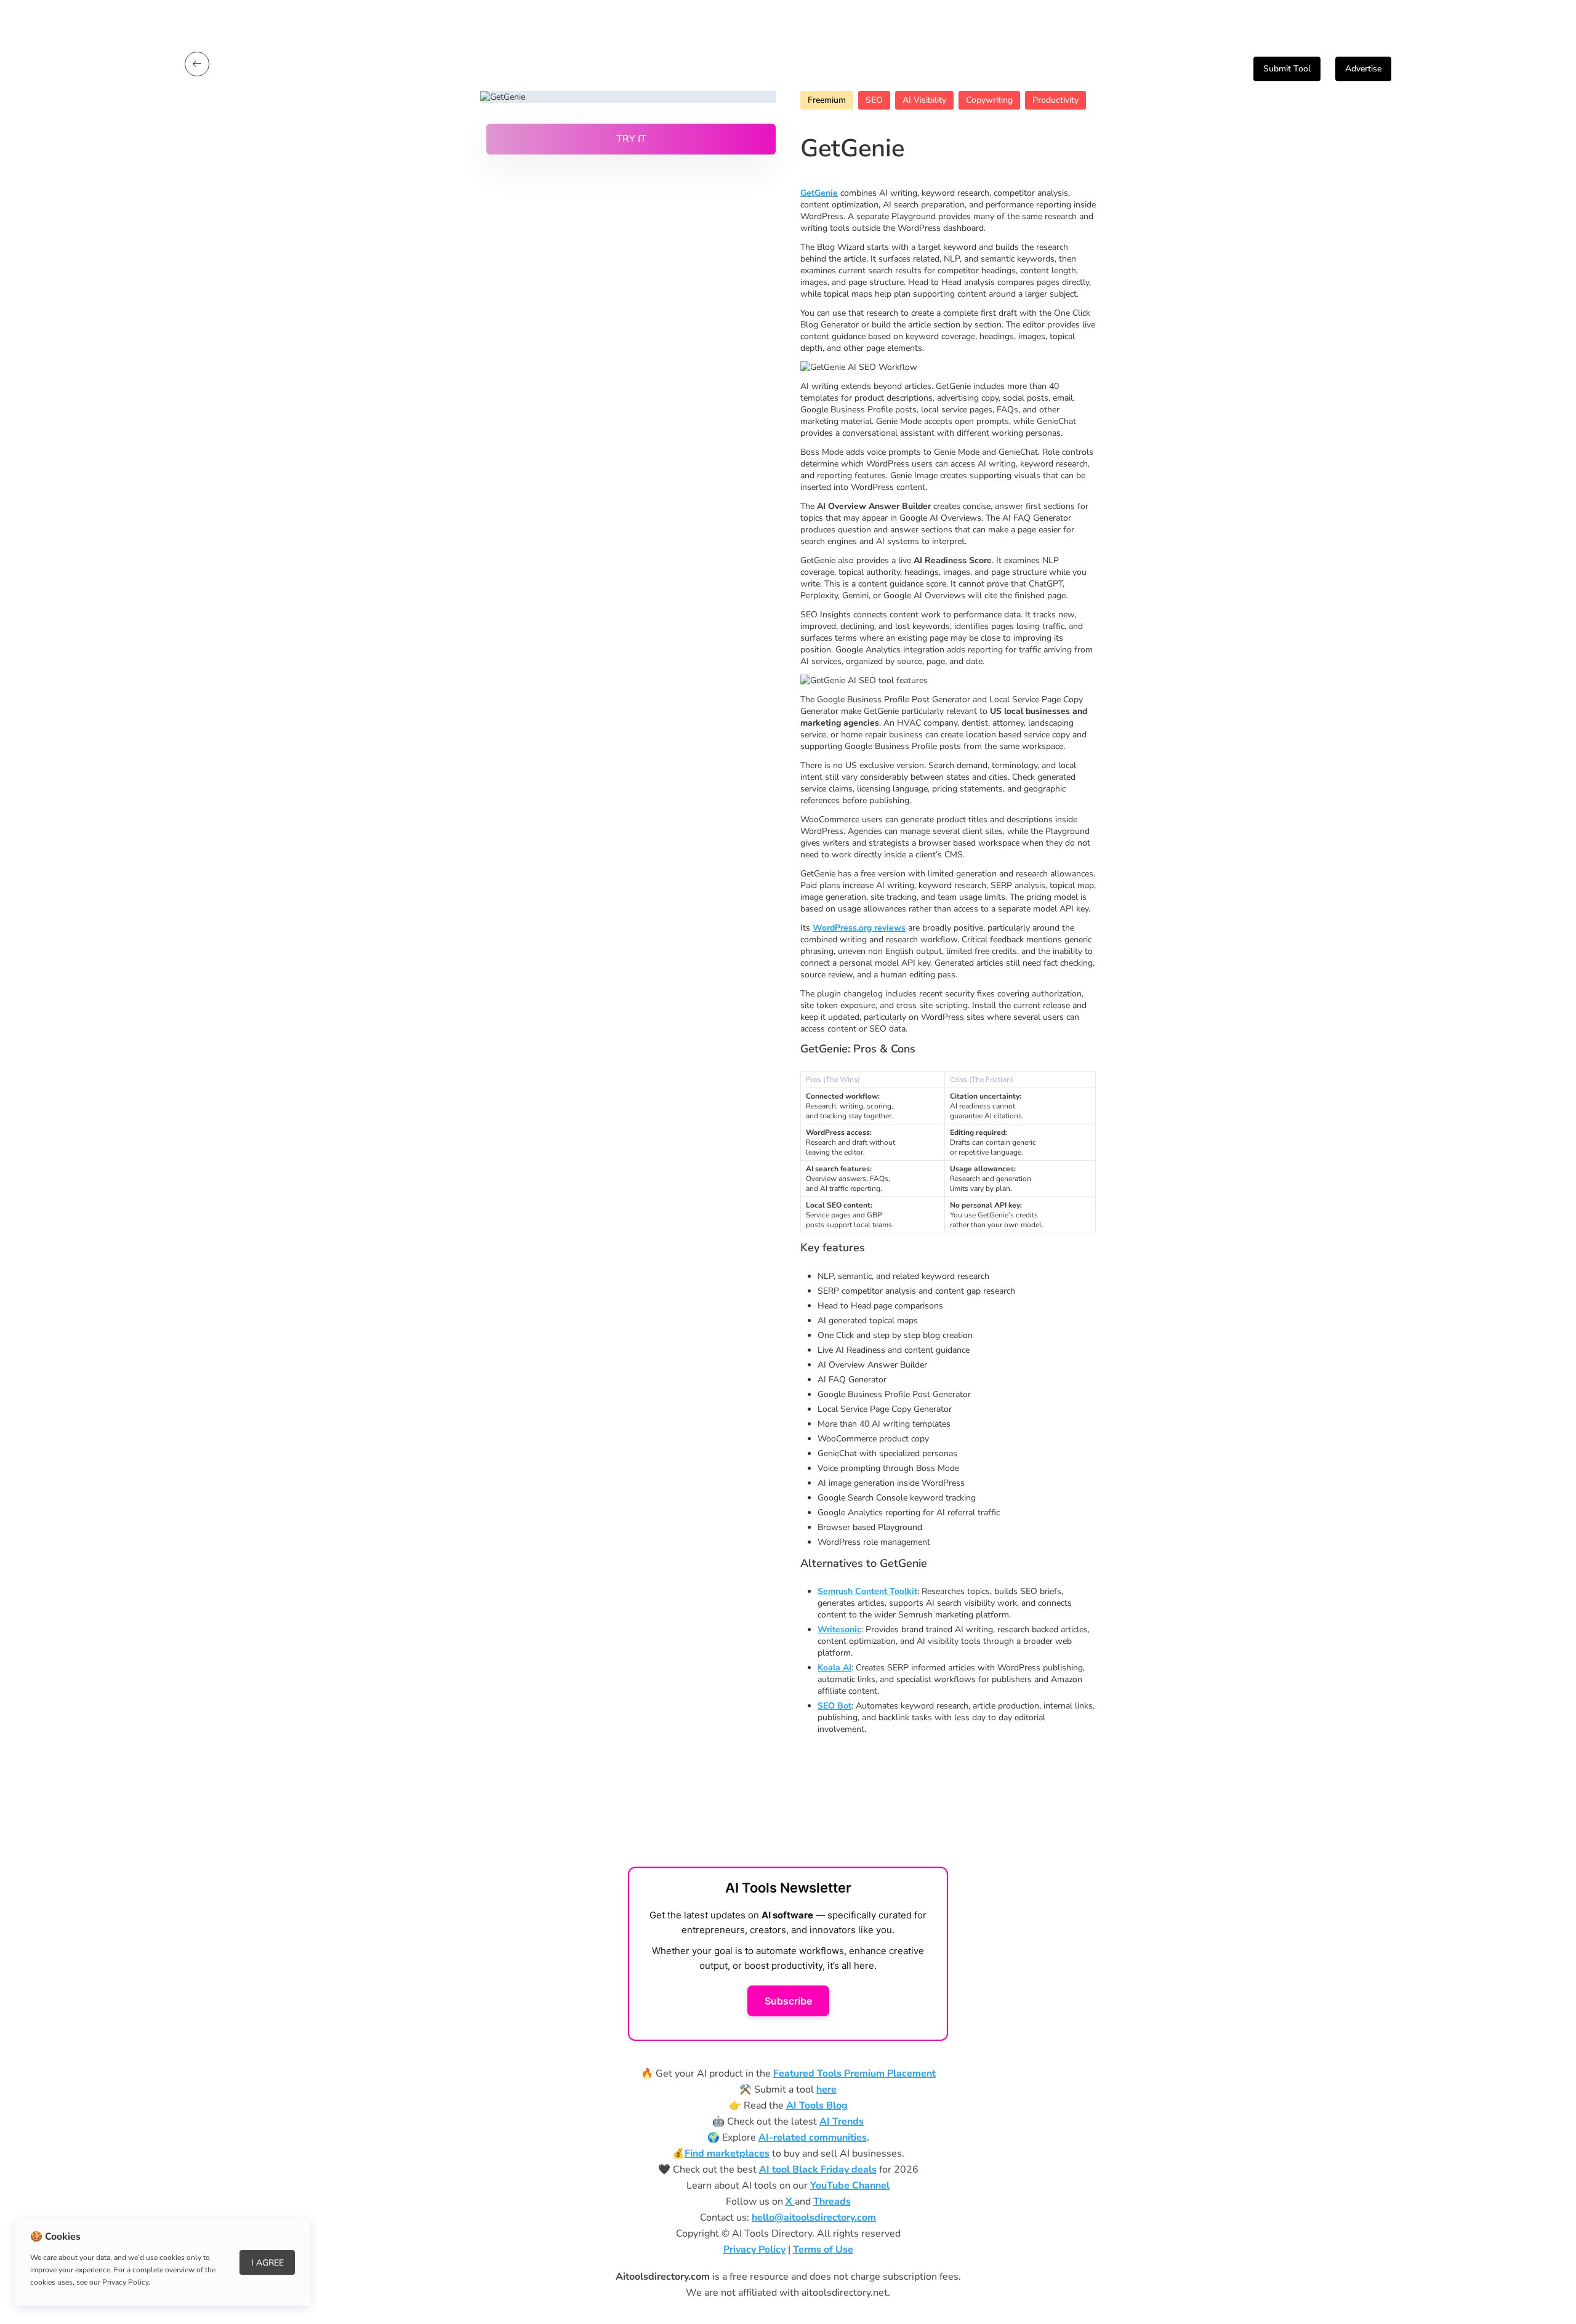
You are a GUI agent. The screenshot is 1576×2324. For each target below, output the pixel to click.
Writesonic (839, 1629)
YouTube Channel (850, 2186)
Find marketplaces (727, 2154)
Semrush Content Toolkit (867, 1591)
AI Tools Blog (817, 2106)
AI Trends (842, 2122)
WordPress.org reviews (859, 928)
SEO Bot (834, 1706)
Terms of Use (823, 2250)
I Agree (267, 2263)
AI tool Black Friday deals (818, 2170)
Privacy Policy (754, 2250)
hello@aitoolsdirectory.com (814, 2218)
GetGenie (819, 193)
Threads (832, 2202)
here (826, 2090)
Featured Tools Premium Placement (854, 2074)
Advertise (1363, 69)
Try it (631, 139)
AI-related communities (813, 2138)
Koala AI (834, 1668)
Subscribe (788, 2001)
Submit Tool (1287, 69)
